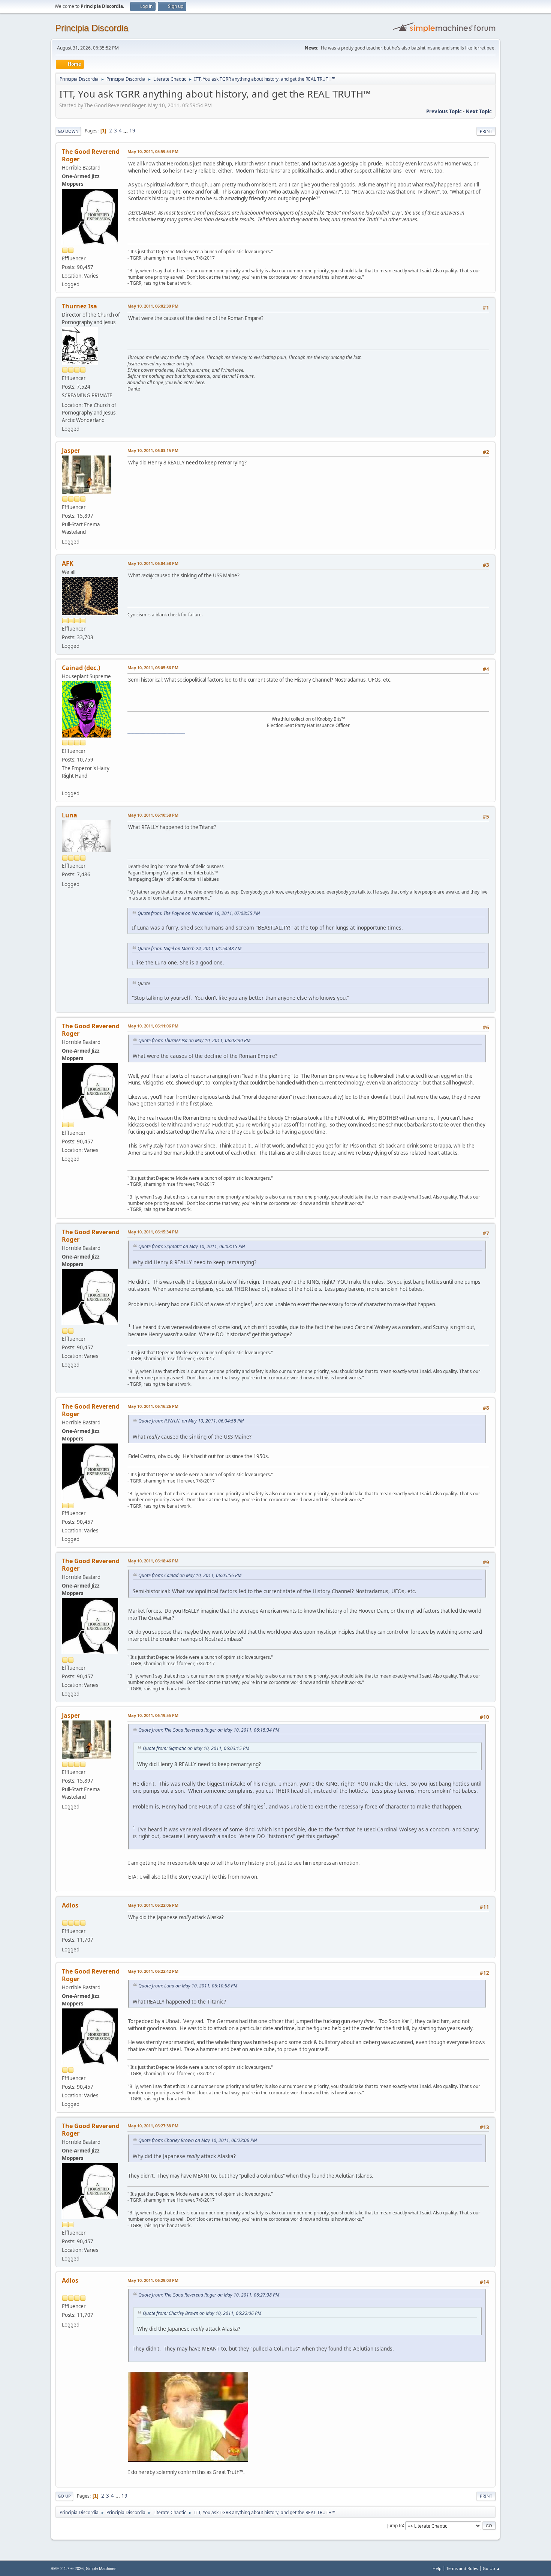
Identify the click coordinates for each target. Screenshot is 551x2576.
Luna (70, 815)
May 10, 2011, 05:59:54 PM (153, 151)
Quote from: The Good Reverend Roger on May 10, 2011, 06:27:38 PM (209, 2295)
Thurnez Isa (79, 306)
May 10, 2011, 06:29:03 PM (153, 2280)
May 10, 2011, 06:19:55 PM (153, 1715)
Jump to (395, 2525)
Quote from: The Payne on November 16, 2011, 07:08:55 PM (199, 913)
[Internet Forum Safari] (65, 784)
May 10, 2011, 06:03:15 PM (153, 450)
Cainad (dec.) (81, 668)
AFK (68, 563)
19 (132, 131)
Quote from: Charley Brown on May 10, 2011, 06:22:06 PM (198, 2140)
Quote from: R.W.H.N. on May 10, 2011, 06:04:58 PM (191, 1421)
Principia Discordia (92, 28)
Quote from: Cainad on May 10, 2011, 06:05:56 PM (190, 1575)
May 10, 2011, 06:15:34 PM (153, 1232)
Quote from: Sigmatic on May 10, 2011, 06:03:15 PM (192, 1246)
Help (437, 2568)
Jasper (71, 451)
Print (486, 131)
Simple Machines (101, 2568)
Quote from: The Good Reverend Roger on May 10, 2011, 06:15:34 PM (209, 1730)
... (126, 131)
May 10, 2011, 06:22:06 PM (153, 1905)
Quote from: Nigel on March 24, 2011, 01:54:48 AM (189, 949)
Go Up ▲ (492, 2568)
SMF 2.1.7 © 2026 (67, 2568)
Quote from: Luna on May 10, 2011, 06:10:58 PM (188, 1986)
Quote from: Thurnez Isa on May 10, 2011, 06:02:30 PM (194, 1040)
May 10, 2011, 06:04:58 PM (153, 563)
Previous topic (444, 111)
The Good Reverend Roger (91, 155)
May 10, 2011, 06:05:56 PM (153, 668)
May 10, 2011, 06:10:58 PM (153, 815)
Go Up (64, 2496)
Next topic (479, 111)
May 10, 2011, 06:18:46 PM (153, 1561)
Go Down (68, 131)
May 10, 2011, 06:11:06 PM (153, 1026)
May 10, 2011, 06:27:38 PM (153, 2126)
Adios (70, 1905)
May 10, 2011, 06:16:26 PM (153, 1406)
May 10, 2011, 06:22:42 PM (153, 1971)
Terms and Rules (462, 2568)
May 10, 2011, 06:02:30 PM (153, 306)
